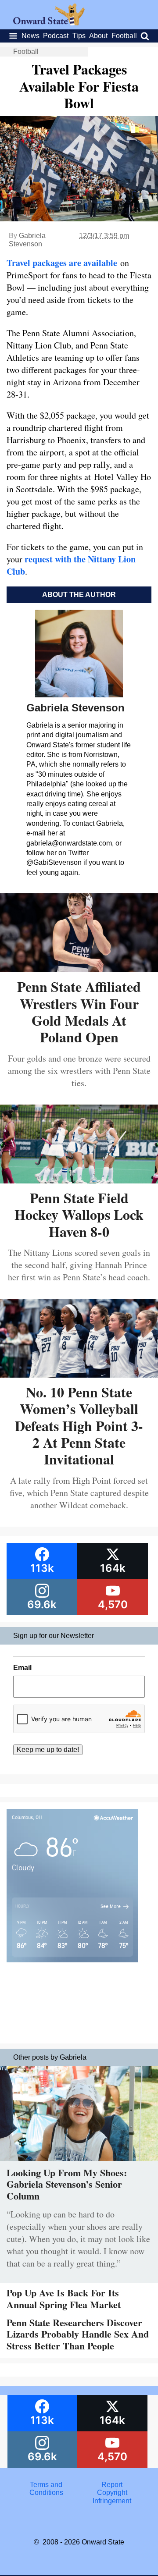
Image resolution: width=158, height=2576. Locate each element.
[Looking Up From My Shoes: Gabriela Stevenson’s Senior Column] (79, 2163)
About (98, 36)
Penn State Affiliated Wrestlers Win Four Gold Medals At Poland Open (79, 1012)
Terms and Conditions (46, 2489)
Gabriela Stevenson (27, 240)
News (31, 36)
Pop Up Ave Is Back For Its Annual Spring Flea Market (64, 2298)
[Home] (49, 23)
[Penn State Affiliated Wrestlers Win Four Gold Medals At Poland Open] (79, 969)
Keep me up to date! (48, 1750)
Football (124, 36)
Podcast (56, 36)
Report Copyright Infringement (112, 2493)
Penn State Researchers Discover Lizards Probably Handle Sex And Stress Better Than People (78, 2334)
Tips (79, 36)
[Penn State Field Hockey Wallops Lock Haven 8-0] (79, 1180)
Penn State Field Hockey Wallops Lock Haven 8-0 (79, 1215)
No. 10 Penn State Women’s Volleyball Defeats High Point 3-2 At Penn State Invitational (79, 1426)
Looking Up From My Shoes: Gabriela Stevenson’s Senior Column (67, 2184)
